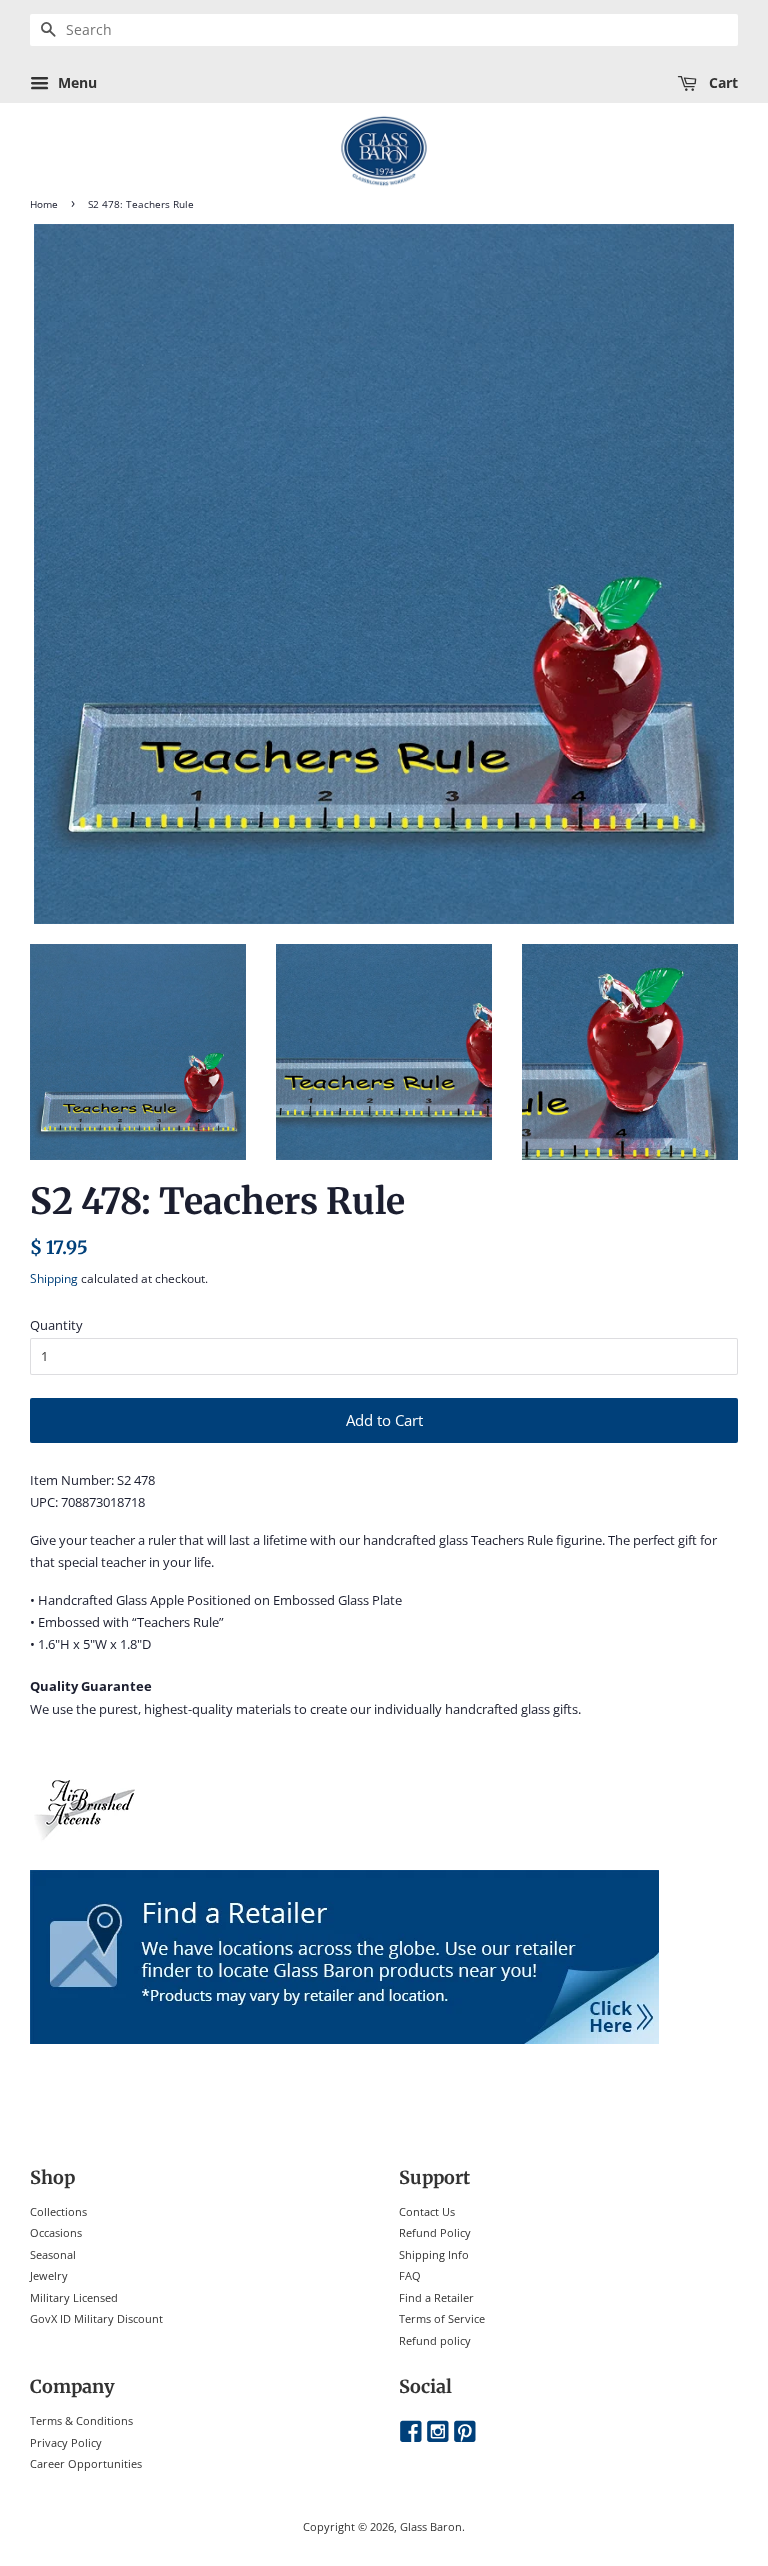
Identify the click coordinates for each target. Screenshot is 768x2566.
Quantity (56, 1325)
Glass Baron (431, 2526)
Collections (58, 2211)
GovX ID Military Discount (96, 2318)
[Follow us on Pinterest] (465, 2432)
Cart (721, 82)
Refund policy (435, 2340)
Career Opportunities (86, 2463)
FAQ (410, 2275)
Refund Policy (435, 2232)
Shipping (54, 1278)
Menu (75, 82)
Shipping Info (434, 2254)
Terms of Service (442, 2318)
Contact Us (427, 2211)
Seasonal (53, 2254)
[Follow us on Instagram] (438, 2432)
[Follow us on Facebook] (411, 2432)
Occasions (56, 2232)
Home (44, 204)
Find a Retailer (436, 2297)
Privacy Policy (66, 2442)
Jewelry (49, 2275)
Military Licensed (74, 2297)
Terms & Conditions (81, 2420)
